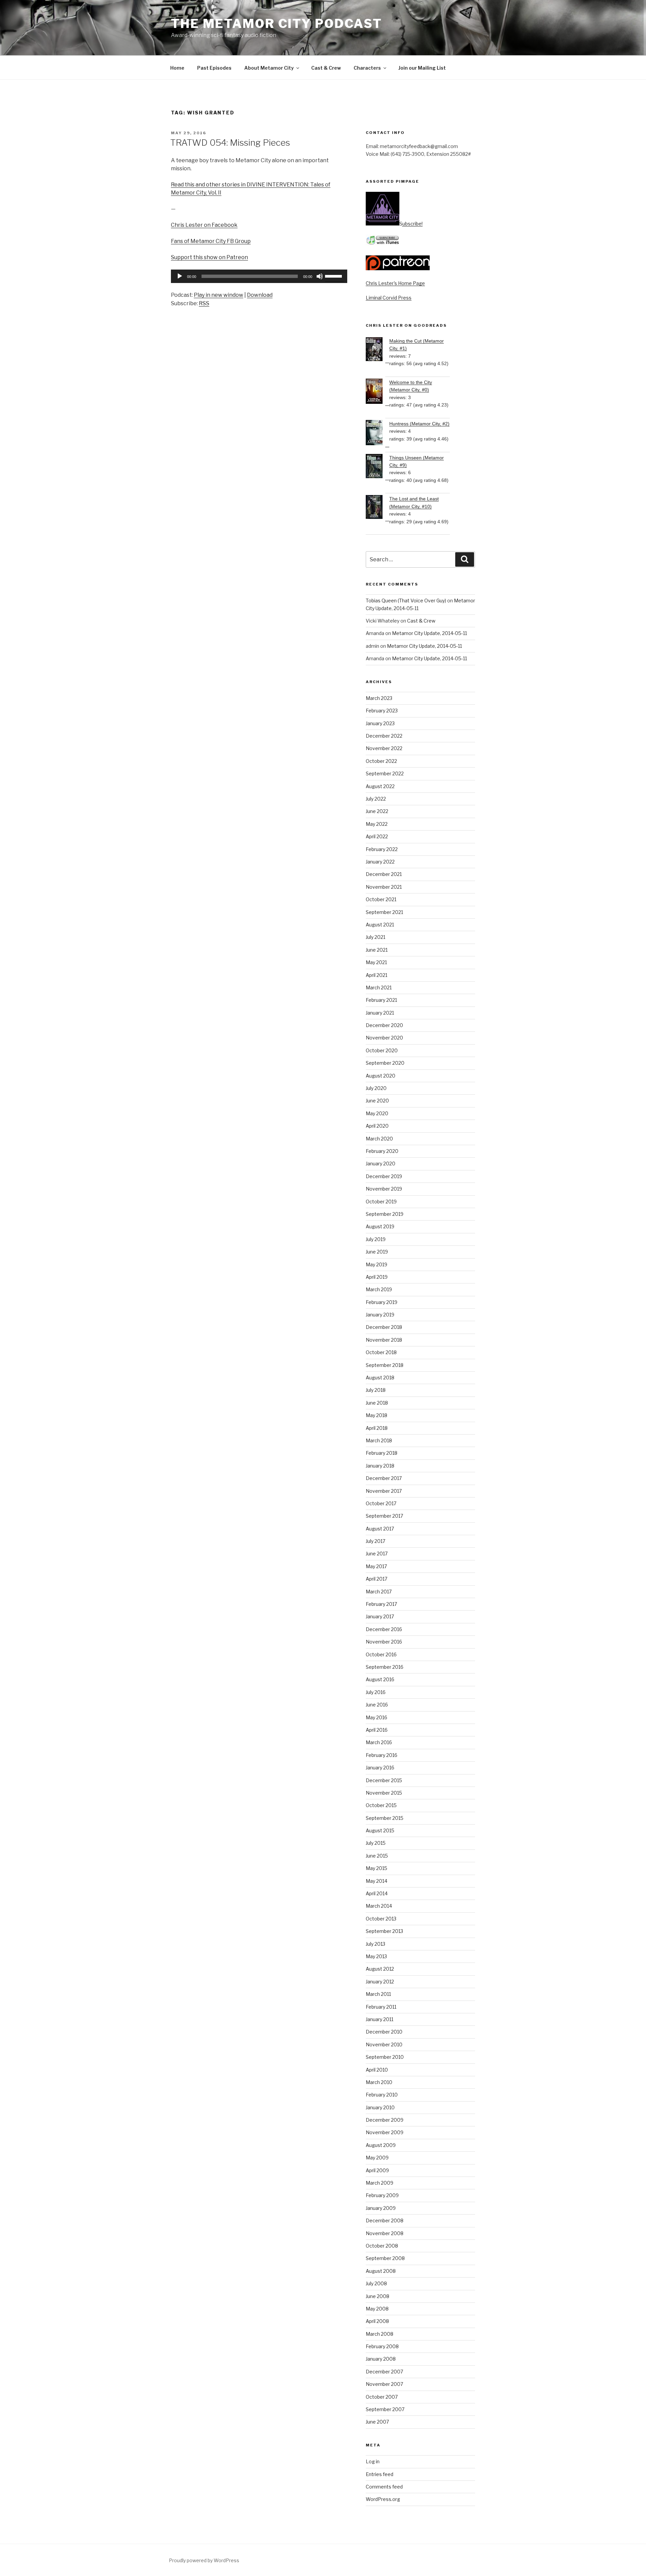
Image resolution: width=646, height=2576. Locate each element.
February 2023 (382, 711)
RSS (204, 303)
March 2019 (379, 1289)
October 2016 (381, 1654)
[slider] (334, 276)
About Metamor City (269, 68)
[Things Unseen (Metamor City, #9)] (378, 467)
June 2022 (377, 811)
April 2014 (377, 1893)
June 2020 (377, 1101)
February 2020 (382, 1151)
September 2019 (385, 1214)
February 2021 (381, 1000)
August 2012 (380, 1969)
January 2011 (380, 2019)
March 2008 (380, 2334)
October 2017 (381, 1503)
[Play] (180, 276)
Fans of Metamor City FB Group (211, 241)
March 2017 (379, 1592)
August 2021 (380, 925)
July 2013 (375, 1944)
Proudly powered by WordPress (204, 2560)
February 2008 (382, 2346)
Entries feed (380, 2474)
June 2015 (377, 1856)
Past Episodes (214, 68)
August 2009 (381, 2145)
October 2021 (381, 899)
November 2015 (384, 1793)
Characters (367, 68)
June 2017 (377, 1554)
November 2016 (384, 1642)
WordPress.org (383, 2499)
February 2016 (382, 1755)
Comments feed (384, 2487)
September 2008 (385, 2258)
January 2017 (380, 1616)
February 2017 (381, 1604)
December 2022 (384, 736)
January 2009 (381, 2208)
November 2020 (384, 1038)
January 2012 (380, 1982)
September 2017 (384, 1516)
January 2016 (380, 1768)
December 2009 (385, 2120)
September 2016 (385, 1667)
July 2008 (376, 2283)
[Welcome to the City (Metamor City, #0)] (378, 392)
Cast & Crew (326, 68)
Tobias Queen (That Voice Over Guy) (406, 601)
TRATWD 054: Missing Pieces (230, 143)
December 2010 (384, 2032)
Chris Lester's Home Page (395, 283)
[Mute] (320, 276)
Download (260, 295)
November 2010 (384, 2044)
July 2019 (376, 1239)
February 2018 (382, 1453)
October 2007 (382, 2397)
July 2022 (376, 799)
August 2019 (380, 1226)
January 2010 (380, 2107)
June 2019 (377, 1252)
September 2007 (385, 2409)
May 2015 (376, 1868)
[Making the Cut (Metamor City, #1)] (378, 350)
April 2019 (377, 1277)
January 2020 (381, 1163)
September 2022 (385, 773)
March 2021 (379, 987)
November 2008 (385, 2233)
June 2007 (377, 2422)
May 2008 (377, 2309)
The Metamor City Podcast (277, 24)
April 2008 (377, 2321)
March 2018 (379, 1440)
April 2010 (377, 2070)
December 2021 (384, 874)
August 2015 (380, 1830)
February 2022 (382, 849)
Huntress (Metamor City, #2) (419, 424)
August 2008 (381, 2271)
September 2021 (384, 912)
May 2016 (376, 1717)
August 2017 (380, 1529)
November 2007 (384, 2384)
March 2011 (378, 1994)
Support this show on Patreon (209, 257)
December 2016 (384, 1629)
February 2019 (382, 1302)
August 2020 (381, 1076)
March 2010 (379, 2082)
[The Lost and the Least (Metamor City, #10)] (378, 508)
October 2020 (382, 1050)
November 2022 (384, 748)
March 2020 (379, 1139)
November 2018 (384, 1340)
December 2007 (384, 2372)
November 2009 (385, 2132)
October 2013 (381, 1919)
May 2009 (377, 2158)
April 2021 (376, 975)
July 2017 (375, 1541)
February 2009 (382, 2195)
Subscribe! (411, 224)
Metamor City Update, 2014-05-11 (429, 633)
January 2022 (380, 862)
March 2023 (379, 698)
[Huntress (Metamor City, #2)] (378, 434)
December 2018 (384, 1327)
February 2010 (382, 2095)
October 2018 (381, 1352)
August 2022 (380, 786)
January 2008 (381, 2359)
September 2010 (385, 2057)
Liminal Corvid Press (389, 298)
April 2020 (377, 1126)
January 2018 (380, 1466)
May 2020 (377, 1113)
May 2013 (376, 1956)
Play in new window (219, 295)
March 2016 (379, 1742)
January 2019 (380, 1315)
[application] (259, 276)
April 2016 (377, 1730)
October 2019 (381, 1202)
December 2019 (384, 1176)
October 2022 (381, 761)
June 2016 (377, 1705)
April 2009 (377, 2170)
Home (177, 68)
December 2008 (385, 2220)
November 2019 (384, 1189)
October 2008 (382, 2246)
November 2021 (384, 887)
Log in (373, 2461)
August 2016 (380, 1679)
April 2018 (377, 1428)
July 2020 (376, 1088)
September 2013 (384, 1931)
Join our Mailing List (422, 68)
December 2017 (384, 1478)
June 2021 (377, 950)
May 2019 (376, 1264)
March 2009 (380, 2183)
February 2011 (381, 2007)
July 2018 (376, 1390)
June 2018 (377, 1403)
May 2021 (376, 962)
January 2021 (380, 1013)
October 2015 (381, 1805)
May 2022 (377, 824)
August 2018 (380, 1378)
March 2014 (379, 1906)
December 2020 (384, 1025)
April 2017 (376, 1579)
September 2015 (385, 1818)
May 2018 (376, 1415)
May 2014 (376, 1881)
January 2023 (380, 723)
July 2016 (376, 1692)
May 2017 (376, 1566)
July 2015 (376, 1843)
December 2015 (384, 1780)
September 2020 (385, 1063)
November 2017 (384, 1491)
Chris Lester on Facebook (204, 225)
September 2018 (385, 1365)
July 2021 (375, 937)
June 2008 (378, 2296)
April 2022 (377, 836)
